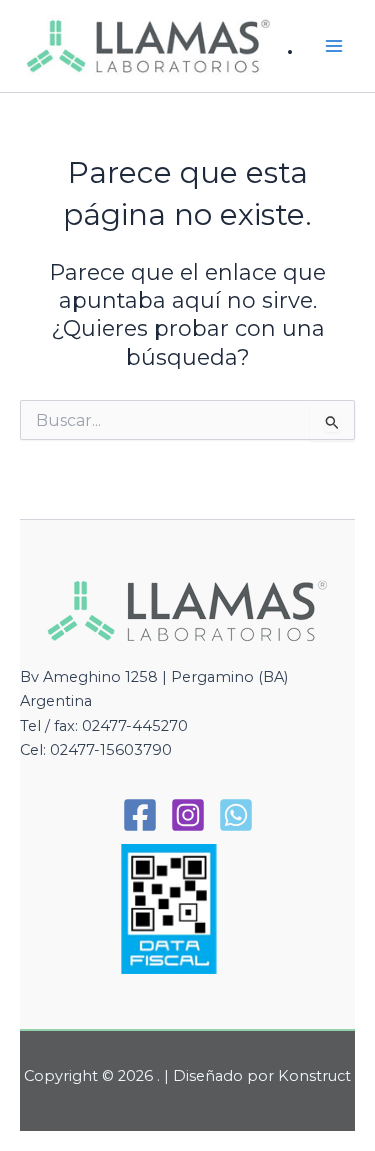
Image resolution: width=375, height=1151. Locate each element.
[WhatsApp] (236, 815)
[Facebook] (140, 815)
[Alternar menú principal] (334, 46)
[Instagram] (188, 815)
